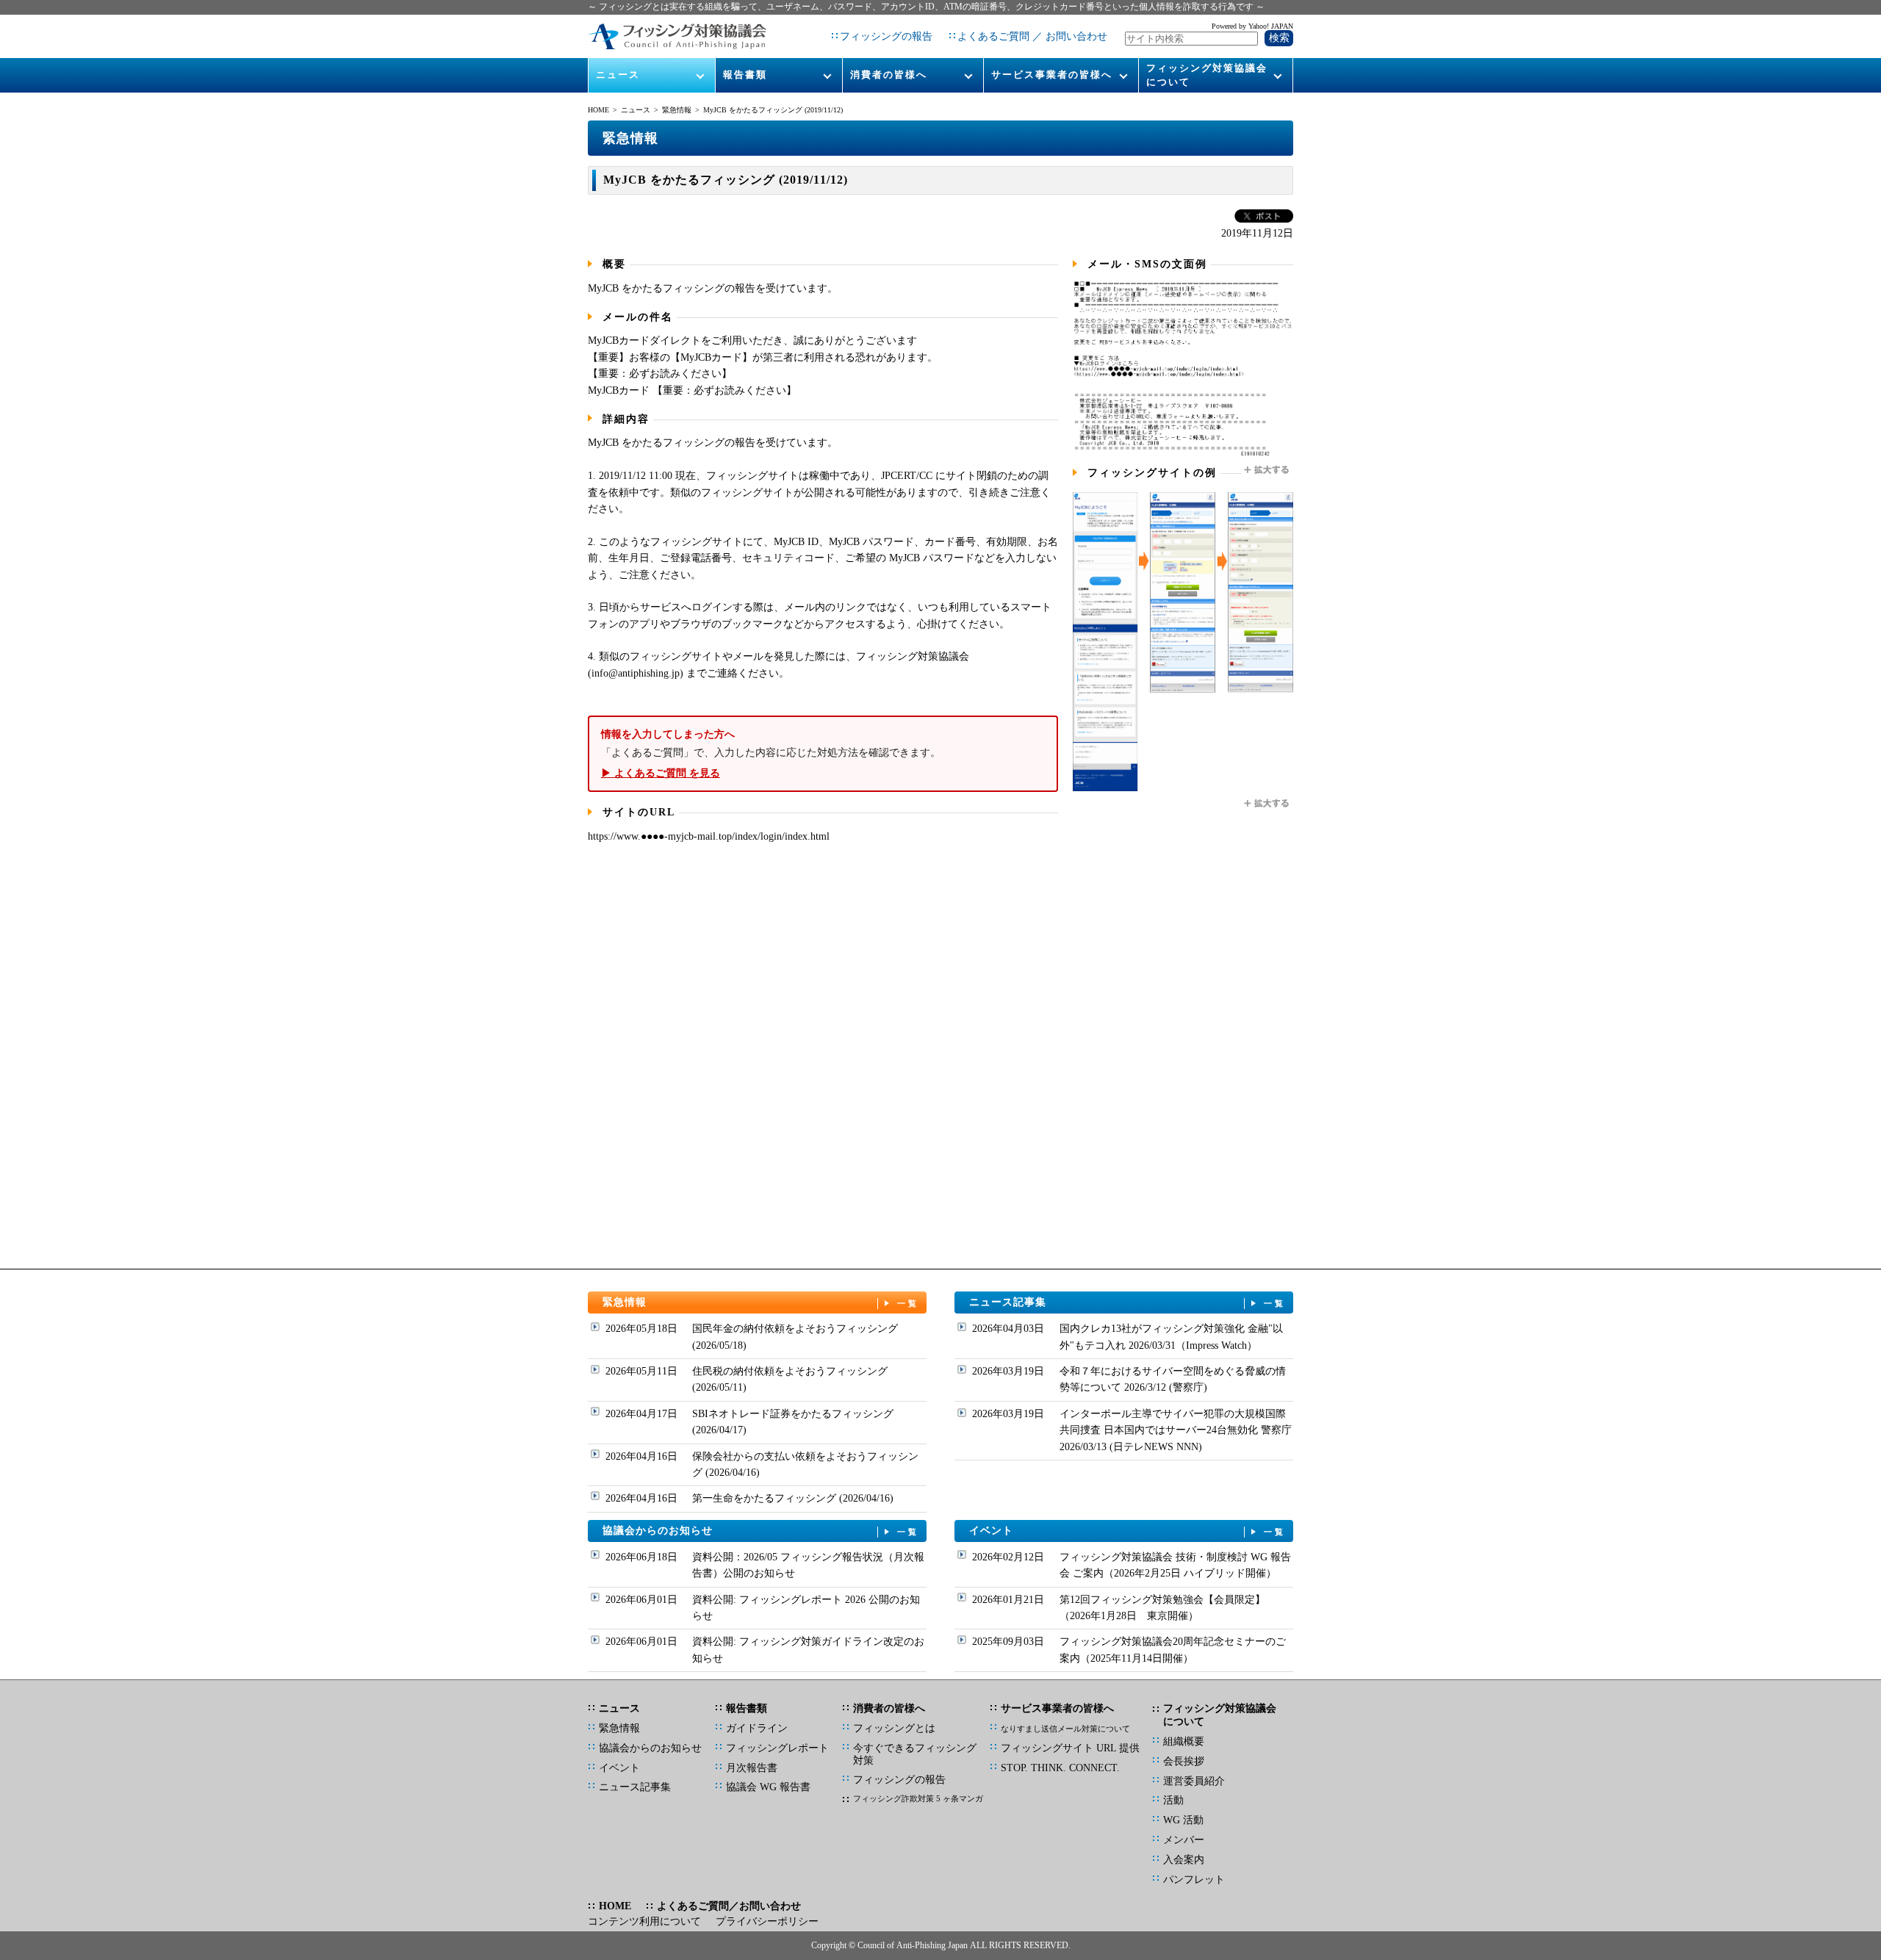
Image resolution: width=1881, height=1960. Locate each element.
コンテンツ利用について (644, 1921)
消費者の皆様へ (889, 75)
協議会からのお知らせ (761, 1531)
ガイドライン (757, 1728)
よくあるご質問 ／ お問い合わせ (1032, 36)
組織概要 (1184, 1741)
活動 (1173, 1800)
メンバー (1184, 1840)
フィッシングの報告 (886, 36)
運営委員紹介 (1194, 1781)
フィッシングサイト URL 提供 (1070, 1748)
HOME (598, 110)
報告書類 (745, 75)
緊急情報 (677, 110)
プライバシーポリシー (767, 1921)
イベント (1128, 1531)
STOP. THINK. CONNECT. (1060, 1768)
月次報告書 (752, 1768)
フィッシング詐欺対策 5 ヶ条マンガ (918, 1798)
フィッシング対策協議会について (1207, 75)
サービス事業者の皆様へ (1052, 75)
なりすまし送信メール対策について (1065, 1729)
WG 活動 (1183, 1820)
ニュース (618, 75)
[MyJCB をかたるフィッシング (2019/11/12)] (1183, 454)
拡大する (1267, 470)
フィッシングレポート (777, 1748)
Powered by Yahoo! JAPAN (1252, 26)
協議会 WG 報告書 (768, 1787)
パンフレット (1194, 1880)
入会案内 (1184, 1860)
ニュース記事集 (1128, 1302)
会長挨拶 (1184, 1761)
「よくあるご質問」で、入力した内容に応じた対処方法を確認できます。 (771, 754)
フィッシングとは (894, 1728)
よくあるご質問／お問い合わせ (729, 1906)
